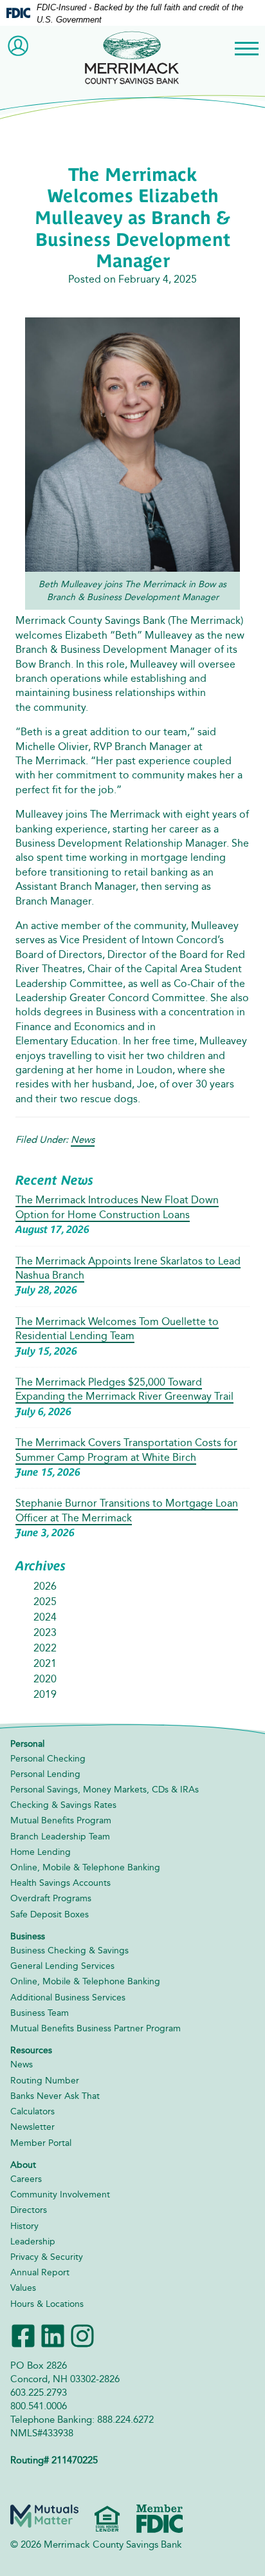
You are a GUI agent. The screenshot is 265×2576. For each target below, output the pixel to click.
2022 (45, 1648)
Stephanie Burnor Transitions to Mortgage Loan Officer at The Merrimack (127, 1510)
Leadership (33, 2242)
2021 (45, 1663)
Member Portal (41, 2143)
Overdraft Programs (51, 1898)
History (24, 2226)
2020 (45, 1679)
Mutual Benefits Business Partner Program (96, 2028)
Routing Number (45, 2081)
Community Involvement (60, 2195)
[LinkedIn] (53, 2334)
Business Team (40, 2013)
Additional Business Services (68, 1998)
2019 (45, 1694)
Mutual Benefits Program (61, 1820)
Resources (31, 2050)
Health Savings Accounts (60, 1883)
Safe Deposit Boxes (50, 1914)
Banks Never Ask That (55, 2096)
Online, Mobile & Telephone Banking (85, 1867)
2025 (45, 1602)
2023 (45, 1632)
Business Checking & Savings (69, 1951)
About (23, 2165)
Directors (29, 2210)
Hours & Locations (47, 2304)
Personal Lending (45, 1774)
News (83, 1140)
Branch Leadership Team (60, 1837)
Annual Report (40, 2272)
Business (28, 1936)
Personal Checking (48, 1759)
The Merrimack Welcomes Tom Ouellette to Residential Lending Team (117, 1329)
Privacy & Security (47, 2257)
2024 (45, 1617)
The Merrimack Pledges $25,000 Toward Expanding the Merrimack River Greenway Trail (124, 1389)
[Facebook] (23, 2334)
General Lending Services (62, 1966)
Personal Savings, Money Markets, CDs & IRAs (105, 1790)
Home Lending (41, 1852)
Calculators (32, 2111)
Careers (26, 2179)
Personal (27, 1744)
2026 (45, 1586)
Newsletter (32, 2127)
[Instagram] (82, 2334)
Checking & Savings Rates (63, 1805)
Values (23, 2288)
